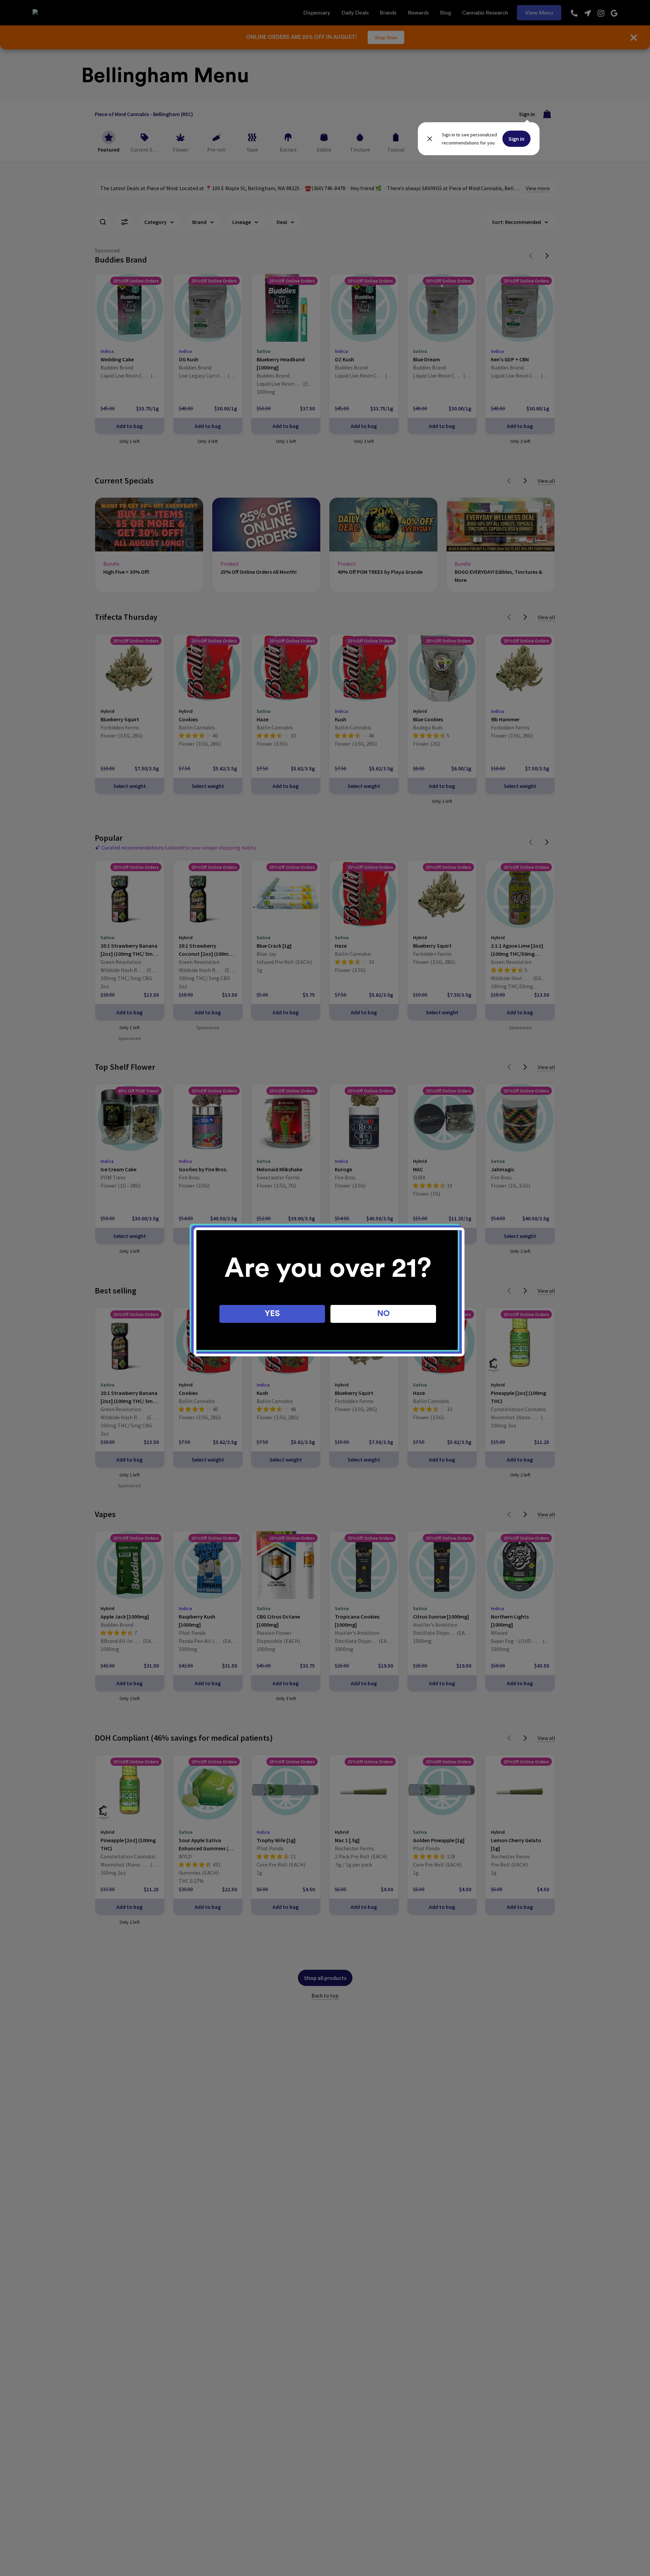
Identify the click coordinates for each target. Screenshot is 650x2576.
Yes (272, 1314)
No (383, 1314)
